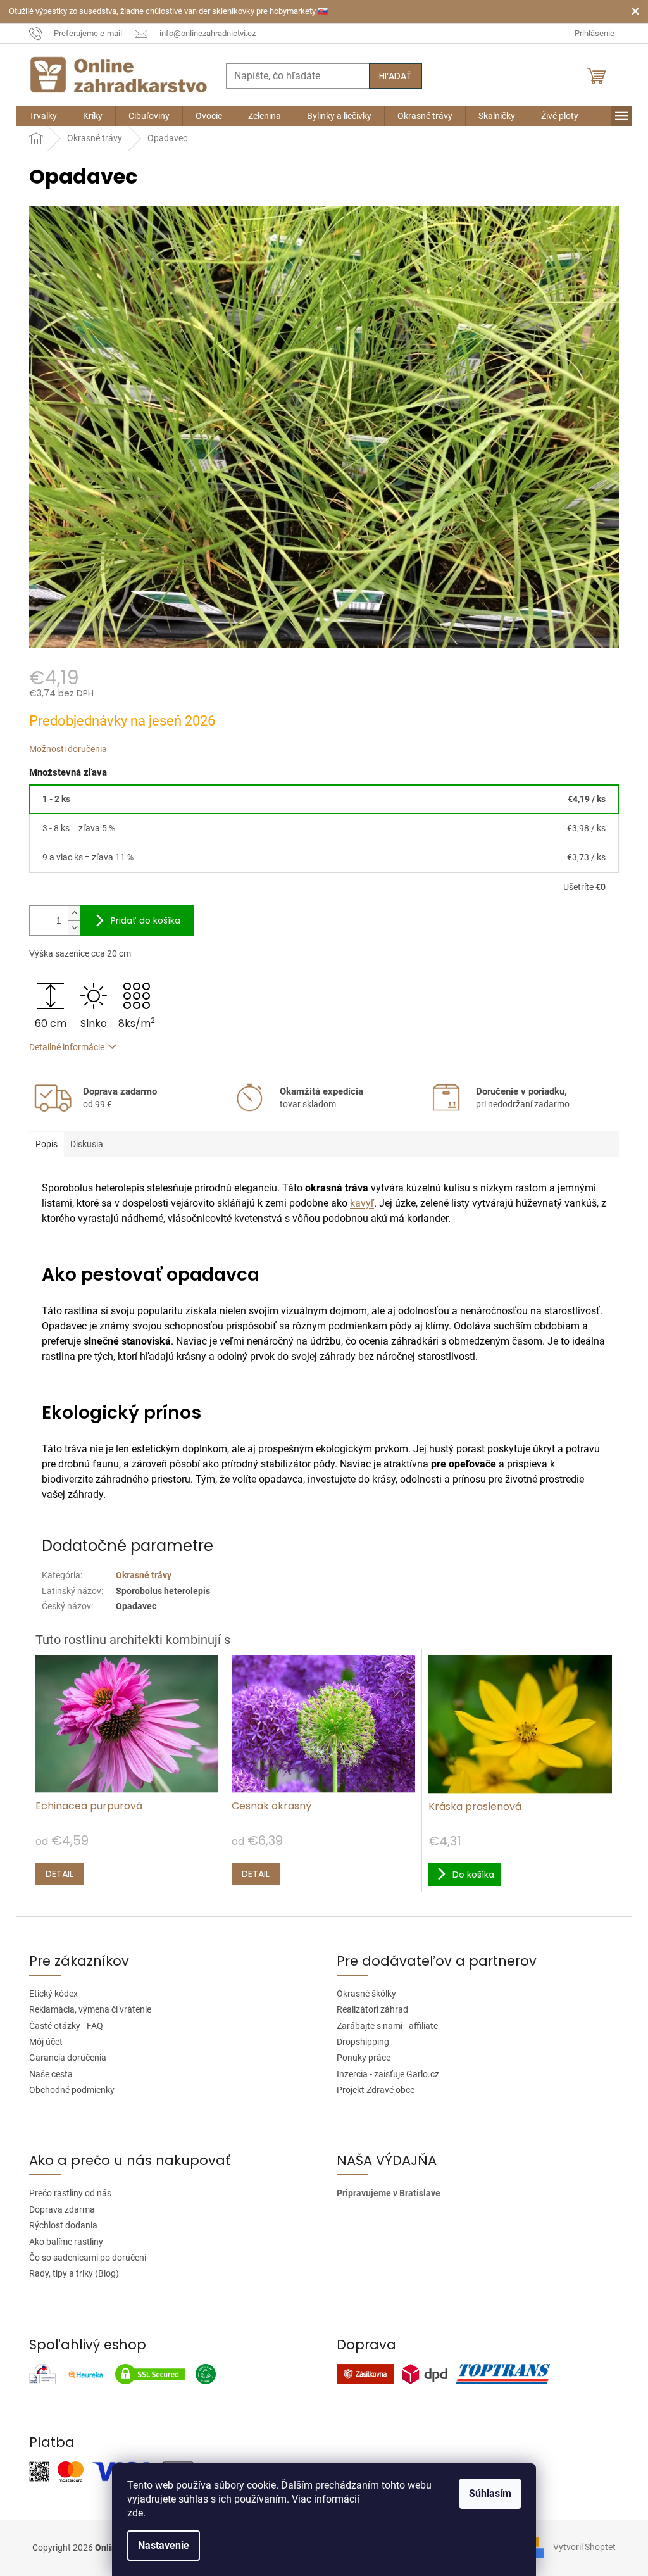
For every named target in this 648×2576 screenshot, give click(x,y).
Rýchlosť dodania (63, 2225)
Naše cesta (51, 2074)
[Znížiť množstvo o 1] (74, 928)
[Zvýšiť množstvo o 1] (74, 913)
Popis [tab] (47, 1144)
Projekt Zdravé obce (376, 2090)
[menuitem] (43, 116)
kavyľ (362, 1203)
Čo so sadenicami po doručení (88, 2258)
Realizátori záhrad (372, 2009)
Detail (59, 1874)
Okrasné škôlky (366, 1994)
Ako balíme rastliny (66, 2242)
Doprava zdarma (62, 2209)
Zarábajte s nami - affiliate (387, 2026)
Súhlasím (490, 2493)
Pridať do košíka (146, 920)
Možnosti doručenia (68, 749)
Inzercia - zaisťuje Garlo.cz (388, 2074)
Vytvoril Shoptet (584, 2547)
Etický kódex (53, 1994)
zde (135, 2513)
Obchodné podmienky (72, 2090)
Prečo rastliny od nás (70, 2193)
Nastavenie (164, 2545)
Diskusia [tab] (87, 1144)
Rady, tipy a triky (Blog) (74, 2273)
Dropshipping (363, 2042)
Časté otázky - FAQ (66, 2026)
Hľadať (396, 76)
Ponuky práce (364, 2058)
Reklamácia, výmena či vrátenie (90, 2009)
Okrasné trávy (144, 1575)
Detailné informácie (67, 1047)
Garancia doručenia (68, 2058)
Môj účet (46, 2042)
